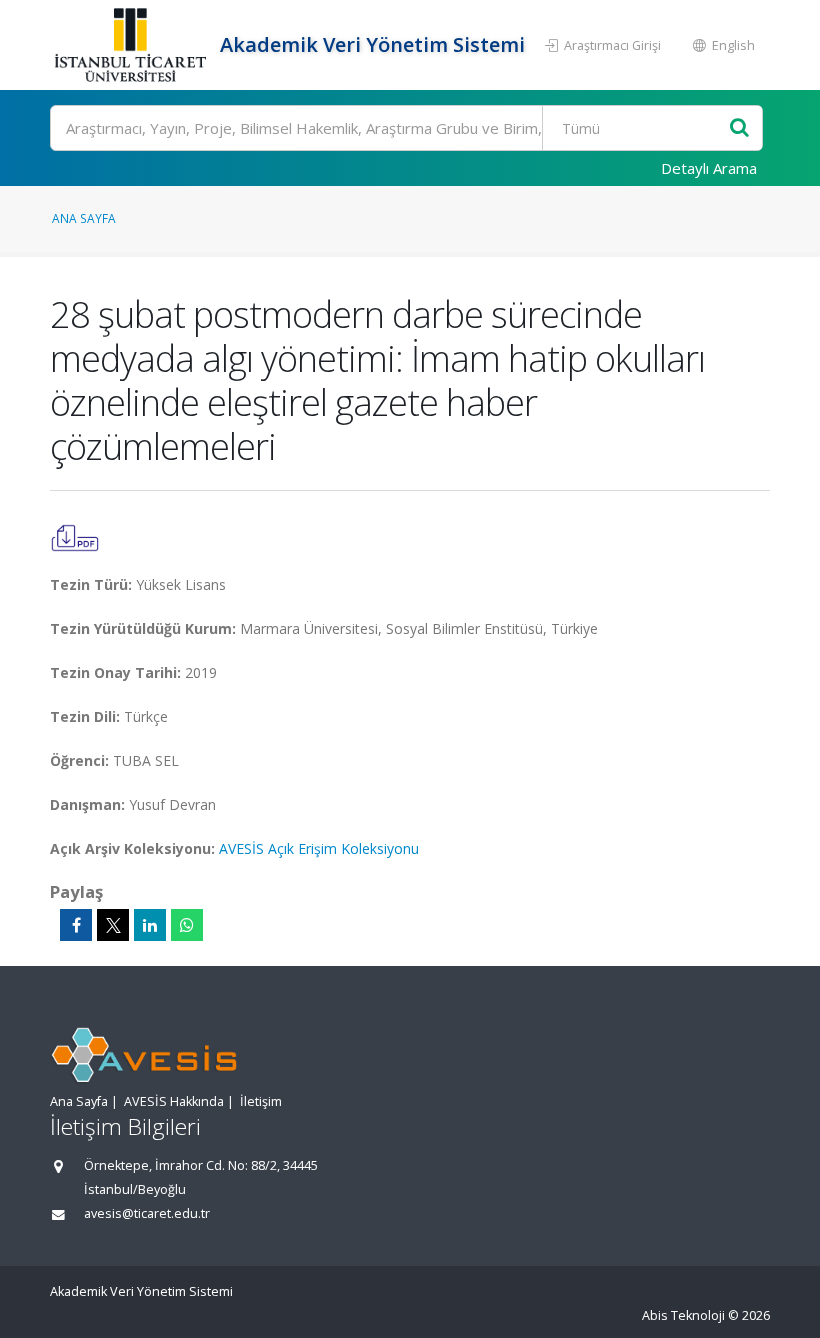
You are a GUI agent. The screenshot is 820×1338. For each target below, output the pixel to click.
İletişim (261, 1101)
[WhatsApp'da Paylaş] (187, 925)
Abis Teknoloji (683, 1315)
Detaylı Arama (709, 168)
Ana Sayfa (84, 218)
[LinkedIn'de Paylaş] (150, 925)
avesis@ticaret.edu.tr (147, 1213)
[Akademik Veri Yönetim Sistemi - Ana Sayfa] (132, 45)
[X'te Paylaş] (113, 925)
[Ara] (739, 128)
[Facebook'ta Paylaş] (76, 925)
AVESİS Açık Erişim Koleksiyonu (319, 848)
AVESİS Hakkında (174, 1101)
